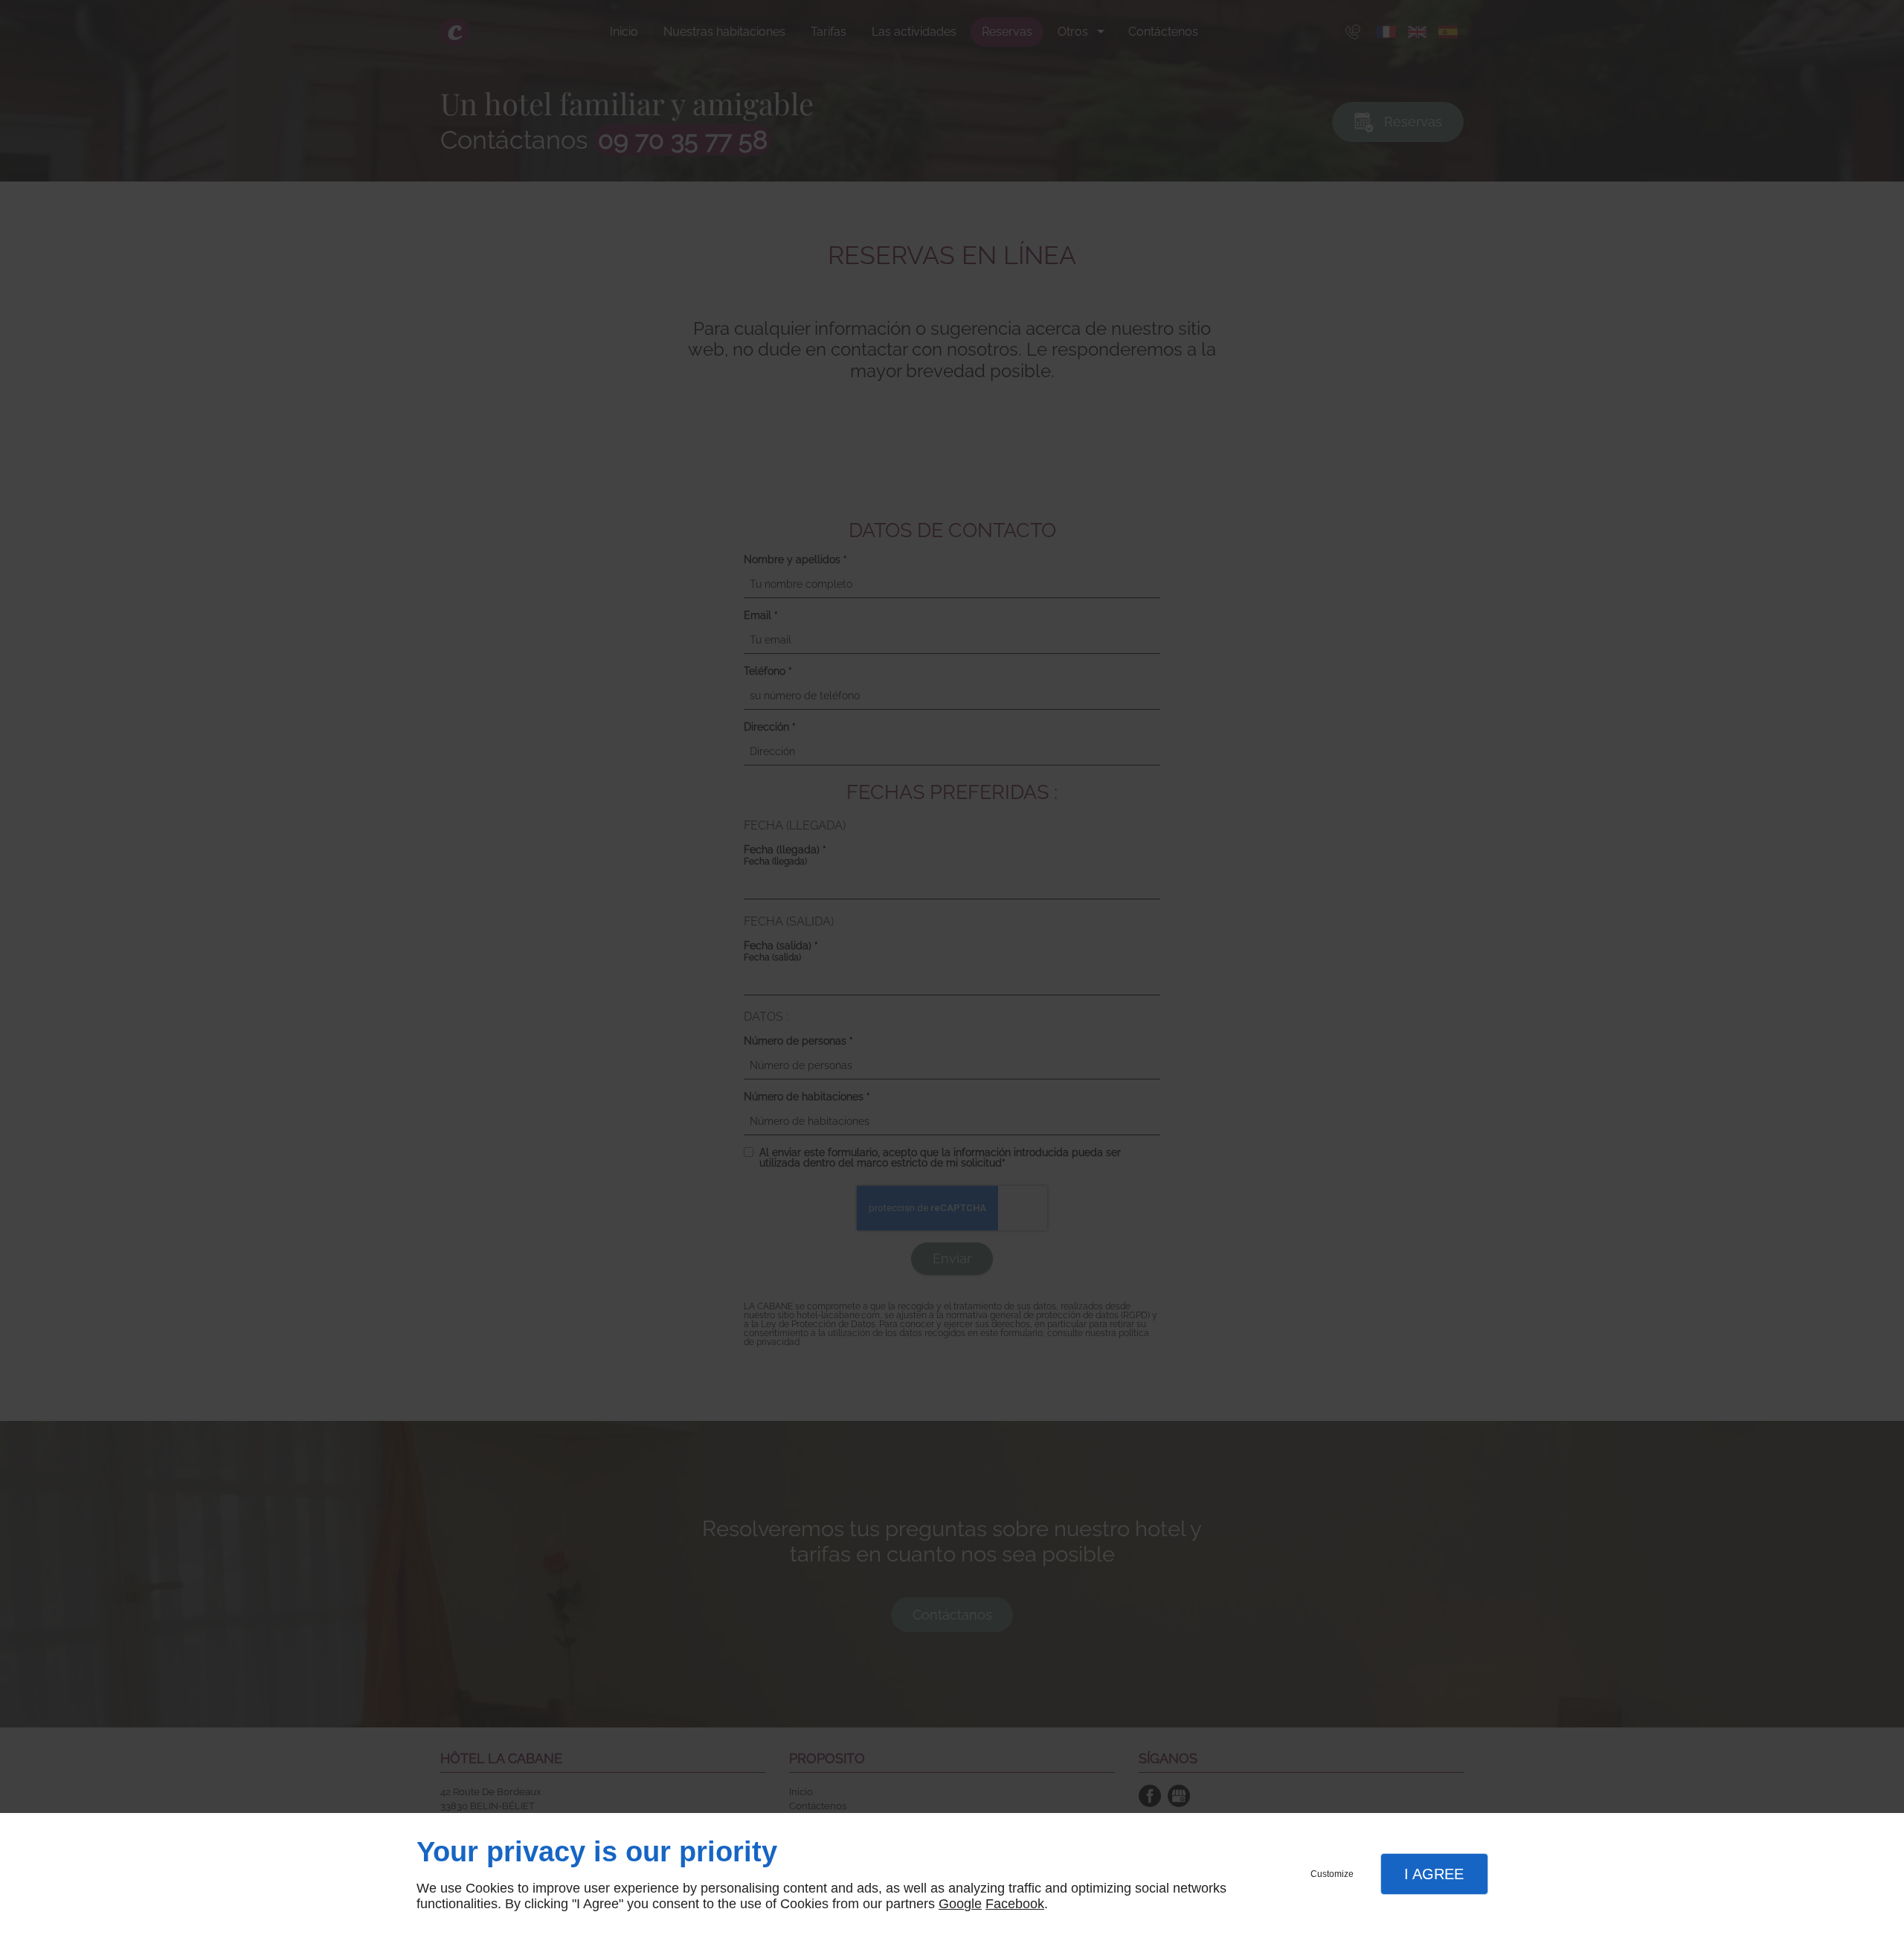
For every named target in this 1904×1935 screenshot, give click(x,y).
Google (960, 1904)
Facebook (1015, 1904)
